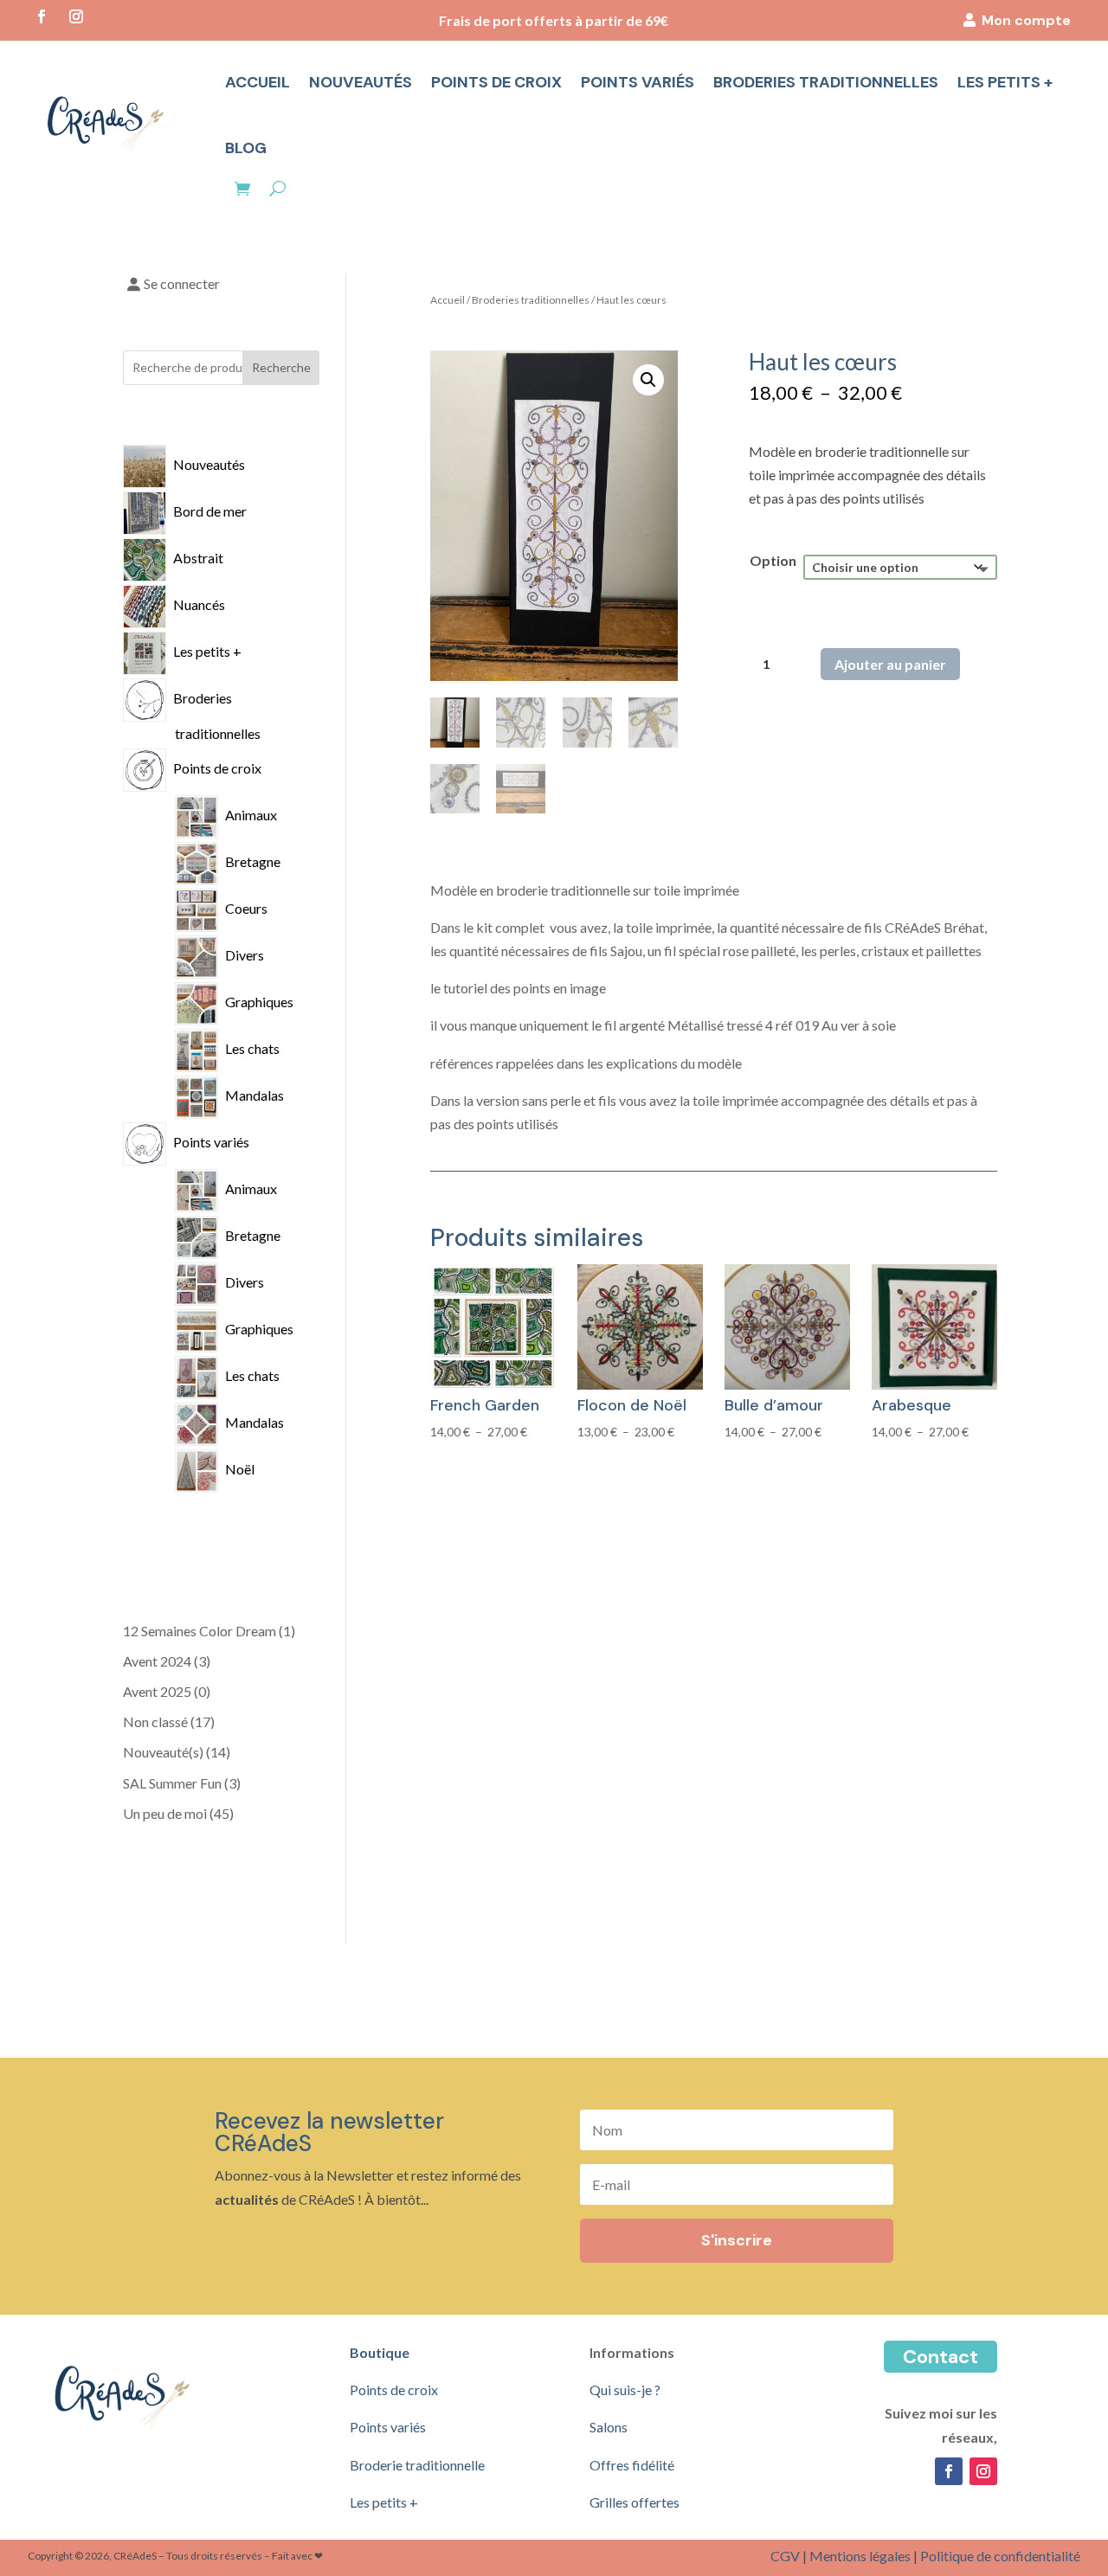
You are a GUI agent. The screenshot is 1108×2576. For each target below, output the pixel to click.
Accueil (258, 82)
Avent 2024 (157, 1661)
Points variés (638, 82)
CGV (785, 2556)
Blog (246, 148)
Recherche (281, 367)
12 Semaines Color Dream (200, 1631)
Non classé (155, 1722)
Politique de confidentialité (1000, 2556)
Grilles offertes (635, 2502)
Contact (941, 2357)
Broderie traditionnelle (417, 2465)
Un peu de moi (165, 1813)
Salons (609, 2427)
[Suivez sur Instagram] (76, 16)
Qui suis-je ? (625, 2390)
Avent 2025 (157, 1691)
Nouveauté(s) (163, 1752)
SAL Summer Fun (172, 1783)
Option (773, 560)
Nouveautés (361, 82)
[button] (648, 380)
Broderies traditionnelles (826, 82)
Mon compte (1026, 20)
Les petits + (1005, 82)
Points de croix (496, 82)
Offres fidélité (632, 2465)
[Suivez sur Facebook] (42, 16)
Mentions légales (860, 2556)
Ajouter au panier (890, 664)
